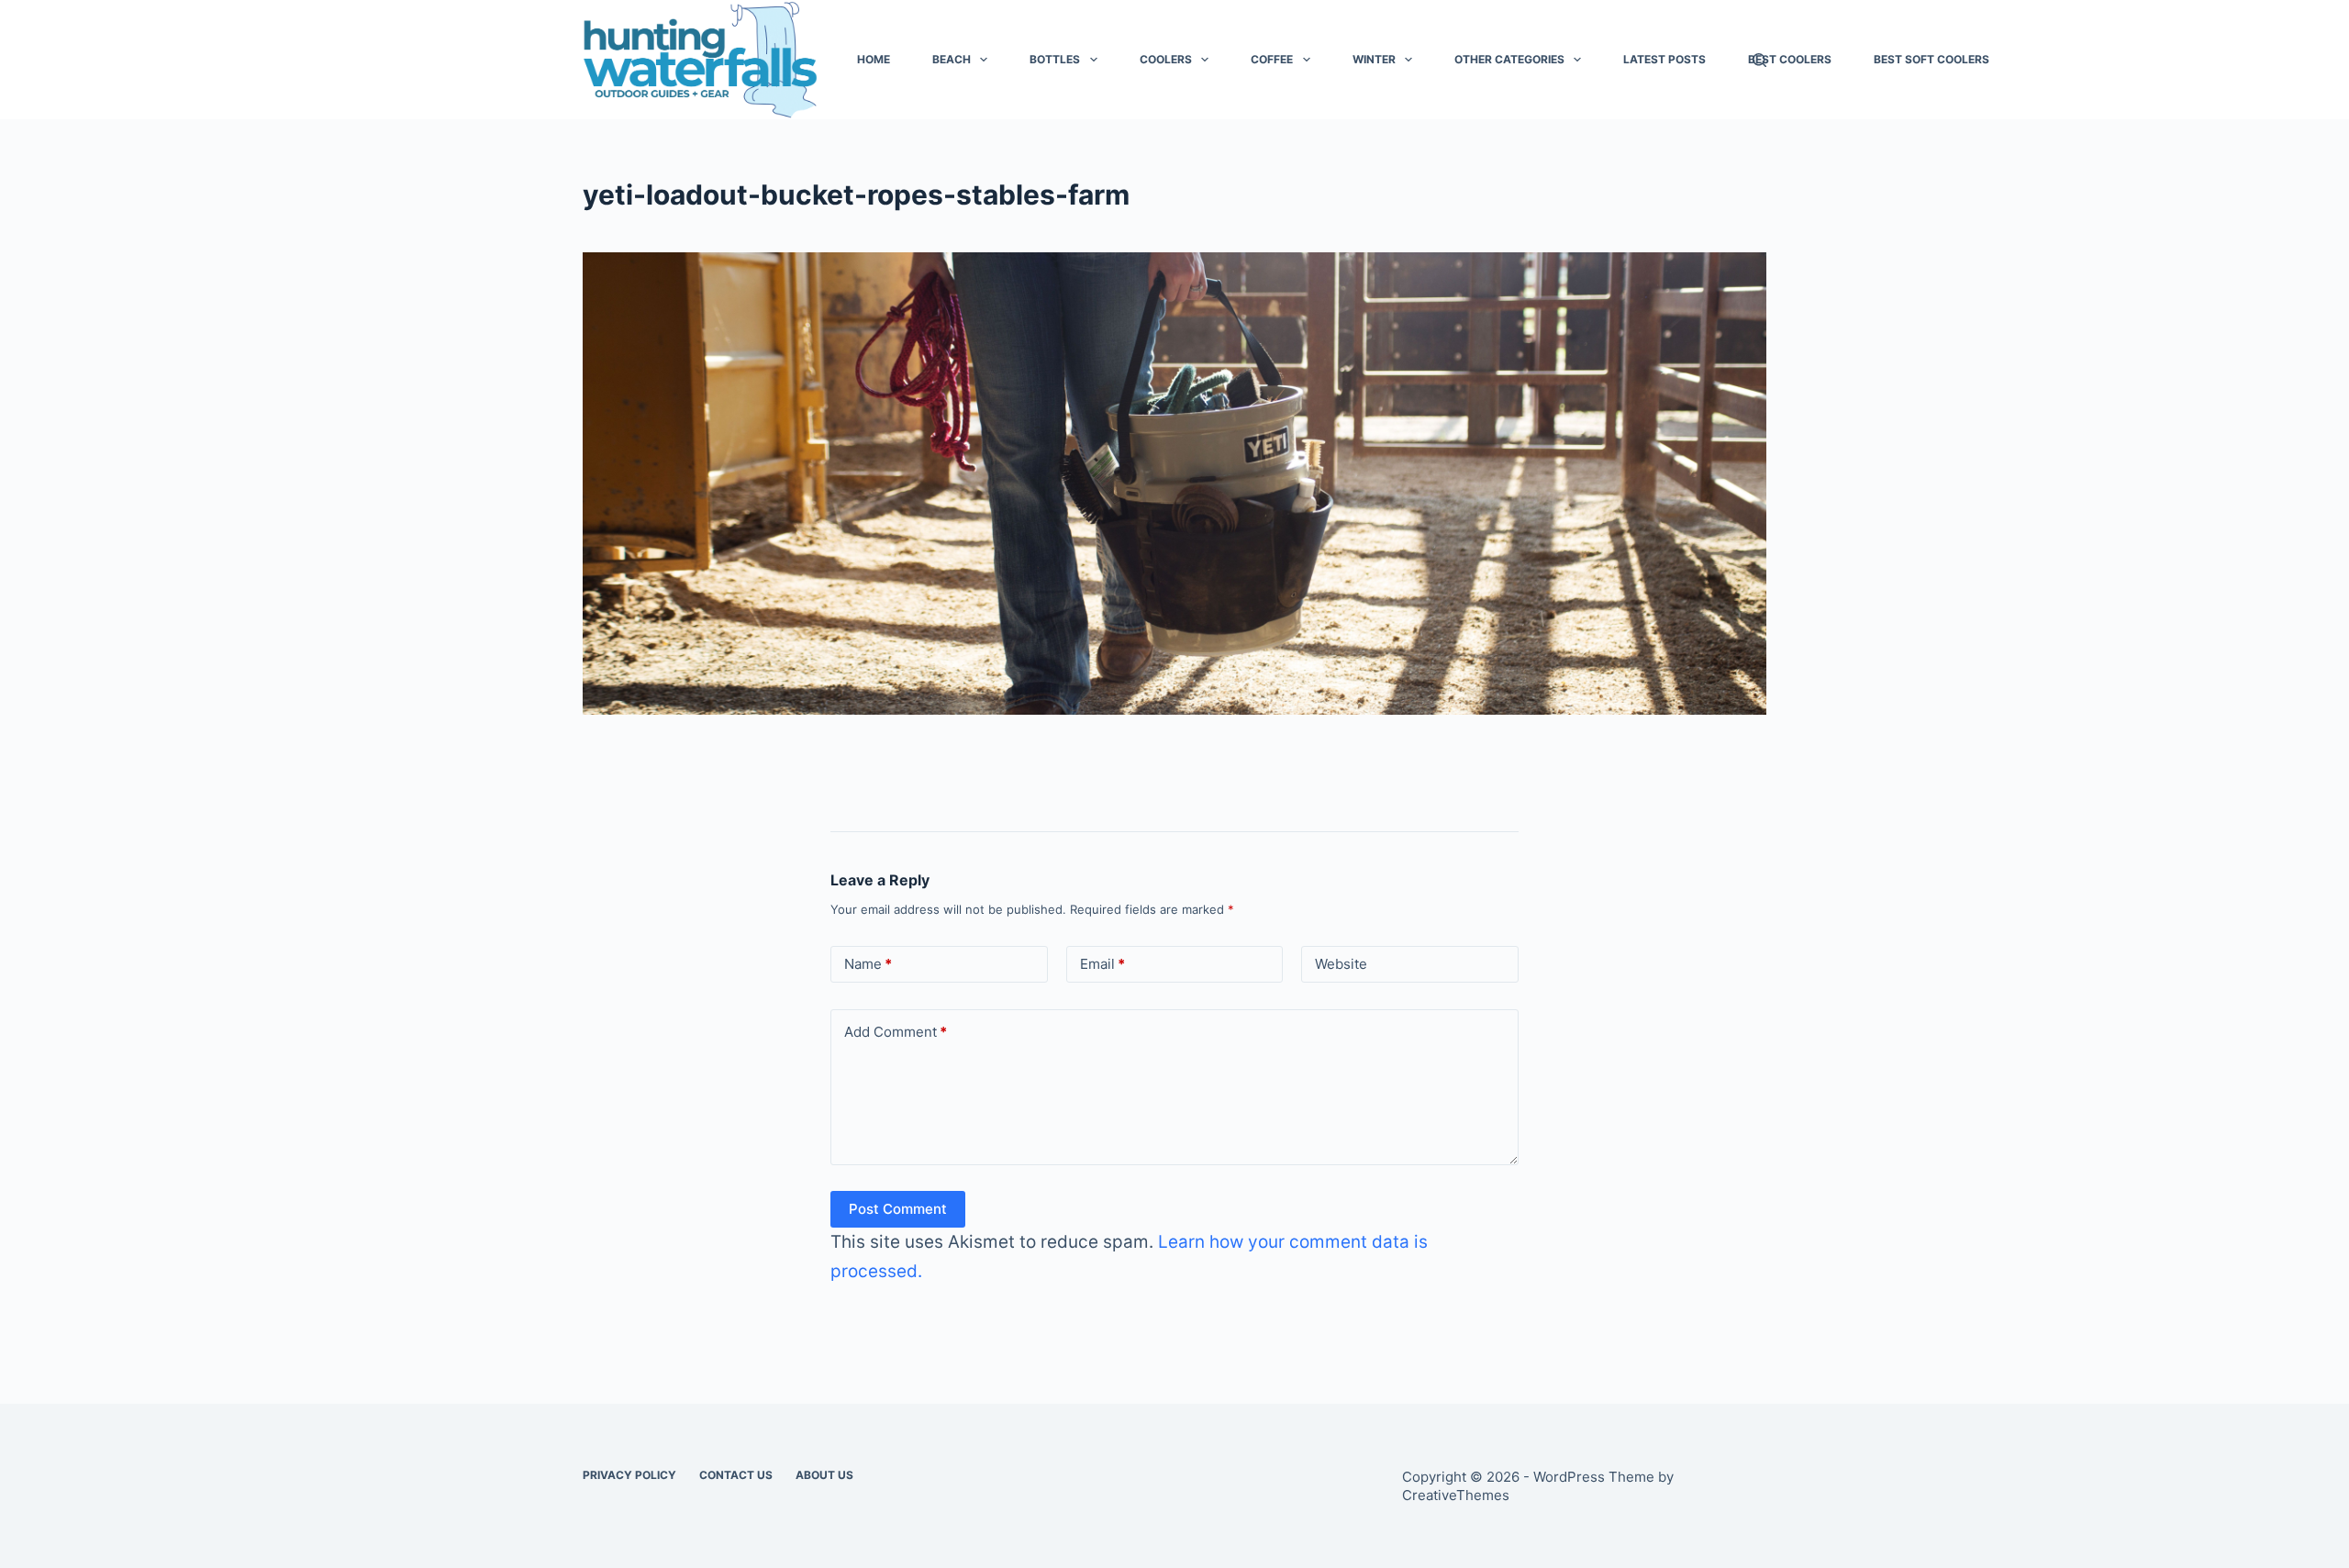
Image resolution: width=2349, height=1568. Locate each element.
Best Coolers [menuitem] (1790, 59)
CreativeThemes (1456, 1495)
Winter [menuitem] (1374, 59)
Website (1341, 964)
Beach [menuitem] (952, 59)
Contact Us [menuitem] (736, 1475)
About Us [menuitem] (824, 1475)
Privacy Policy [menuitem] (629, 1475)
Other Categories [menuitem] (1509, 59)
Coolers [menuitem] (1166, 59)
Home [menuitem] (874, 59)
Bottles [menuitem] (1055, 59)
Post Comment (898, 1209)
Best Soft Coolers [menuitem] (1932, 59)
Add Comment (896, 1032)
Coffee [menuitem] (1272, 59)
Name (868, 964)
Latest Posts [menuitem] (1664, 59)
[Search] (1759, 60)
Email (1102, 964)
